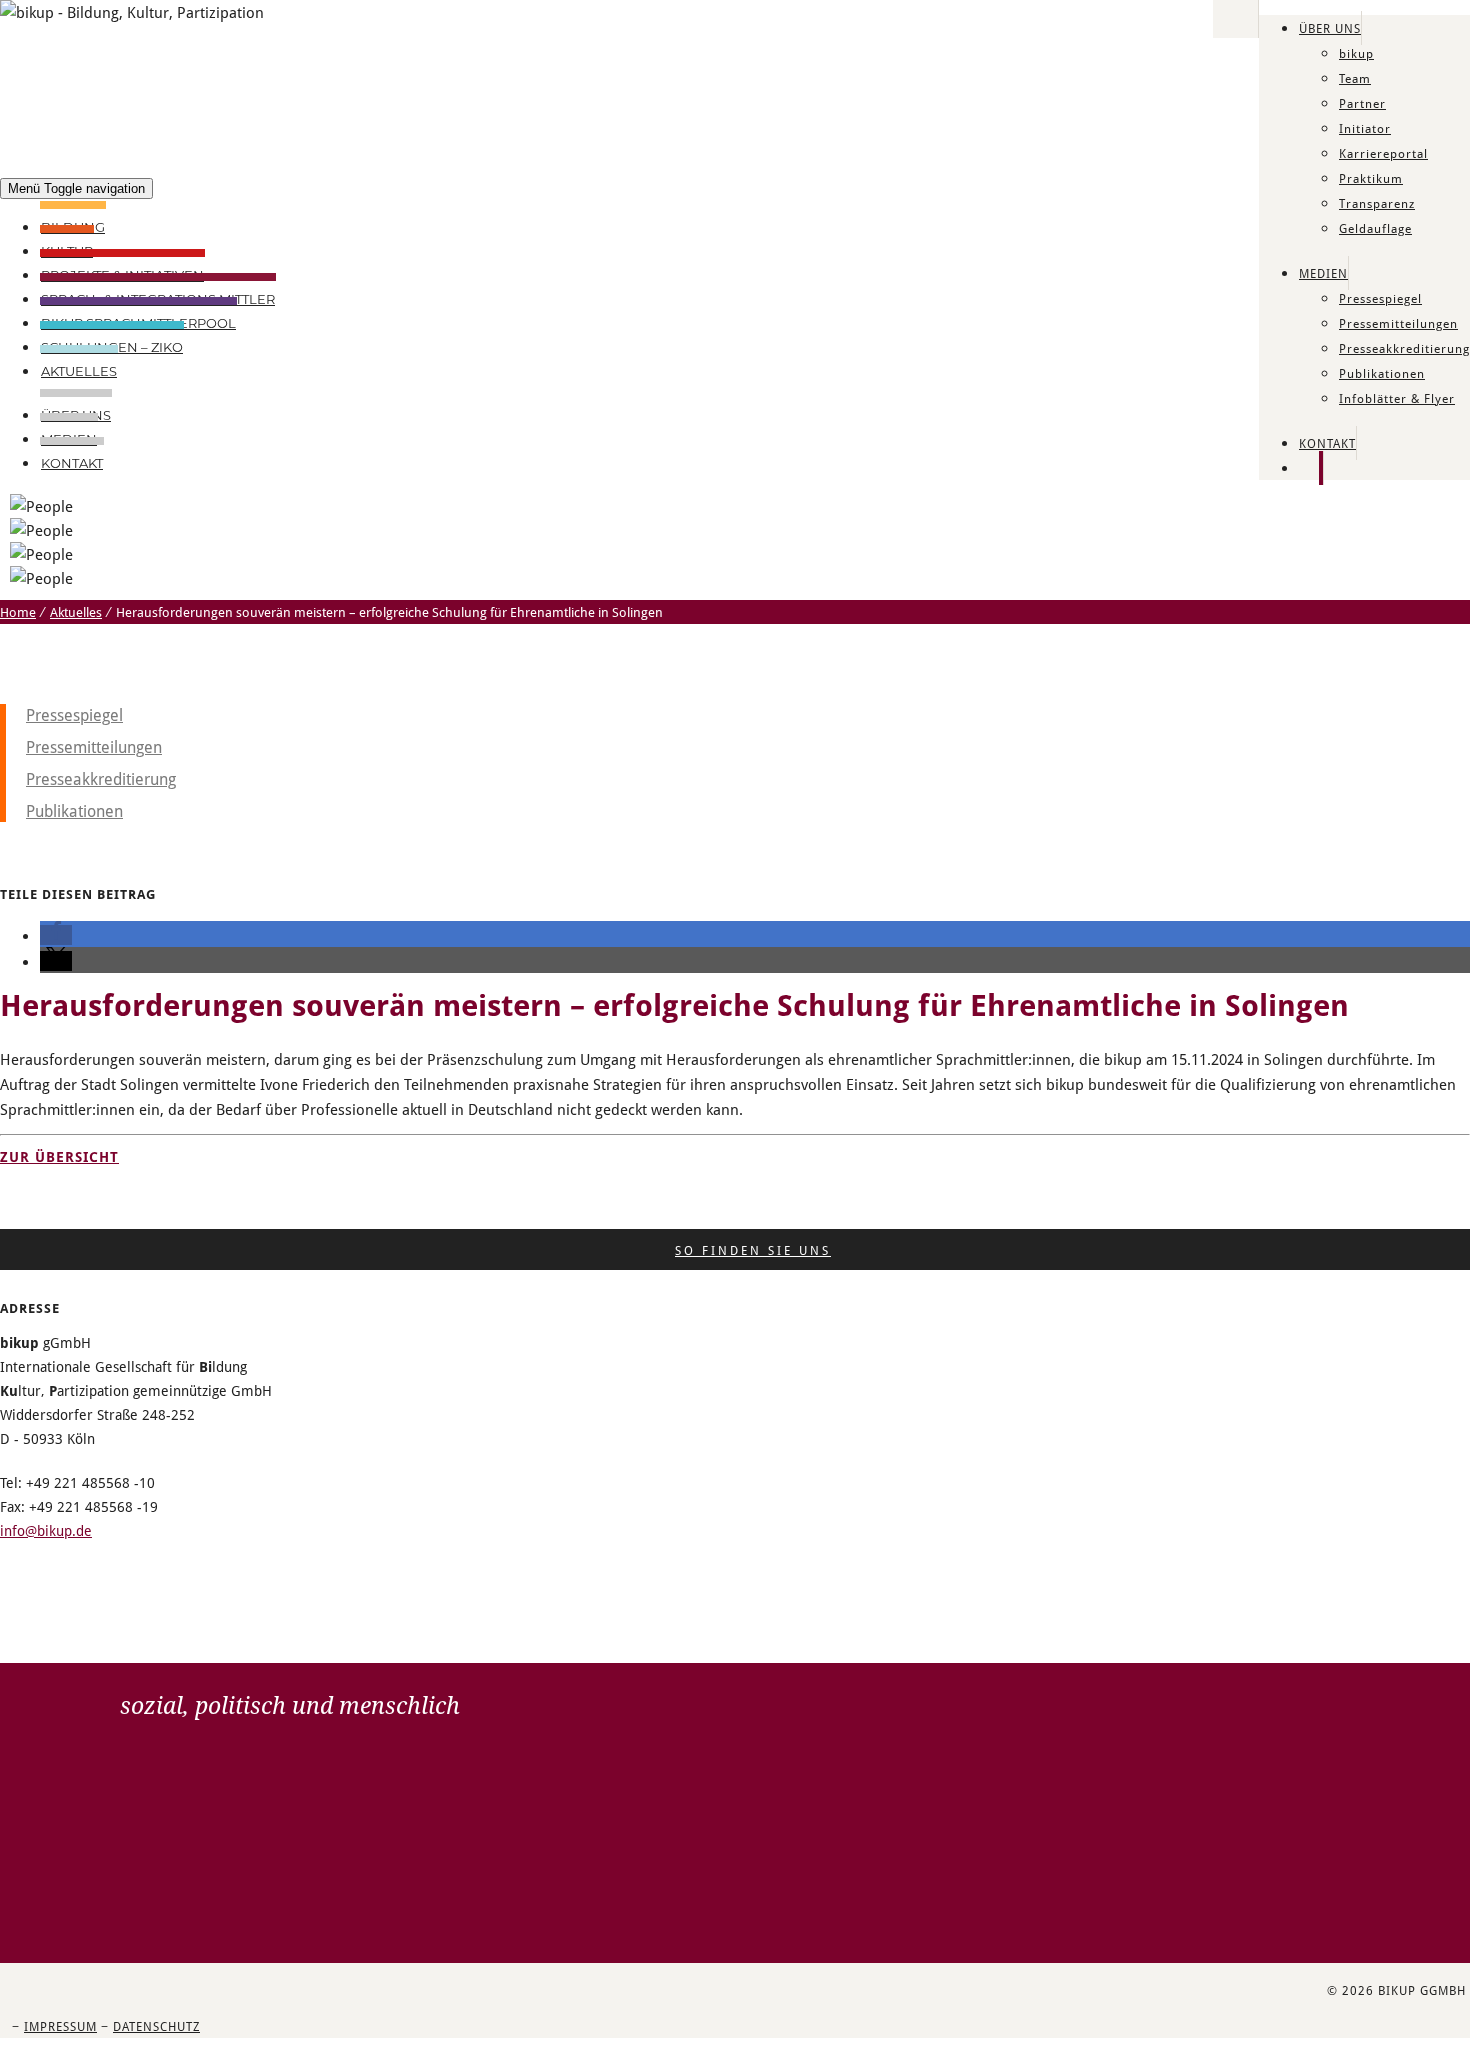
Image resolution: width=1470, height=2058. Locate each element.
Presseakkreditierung (1404, 348)
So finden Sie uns (753, 1250)
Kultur (67, 251)
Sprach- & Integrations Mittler (158, 299)
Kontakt (1327, 443)
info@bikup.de (46, 1530)
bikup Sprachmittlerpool (138, 323)
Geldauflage (1375, 228)
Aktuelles (79, 371)
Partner (1362, 103)
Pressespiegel (1380, 298)
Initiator (1365, 128)
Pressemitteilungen (1398, 323)
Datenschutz (156, 2026)
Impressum (60, 2026)
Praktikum (1371, 178)
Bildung (73, 227)
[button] (56, 935)
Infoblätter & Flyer (1397, 398)
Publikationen (1382, 373)
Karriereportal (1383, 153)
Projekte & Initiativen (122, 275)
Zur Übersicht (59, 1156)
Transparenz (1377, 203)
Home (18, 612)
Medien (1323, 273)
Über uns (1330, 28)
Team (1355, 78)
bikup (1356, 53)
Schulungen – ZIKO (112, 347)
